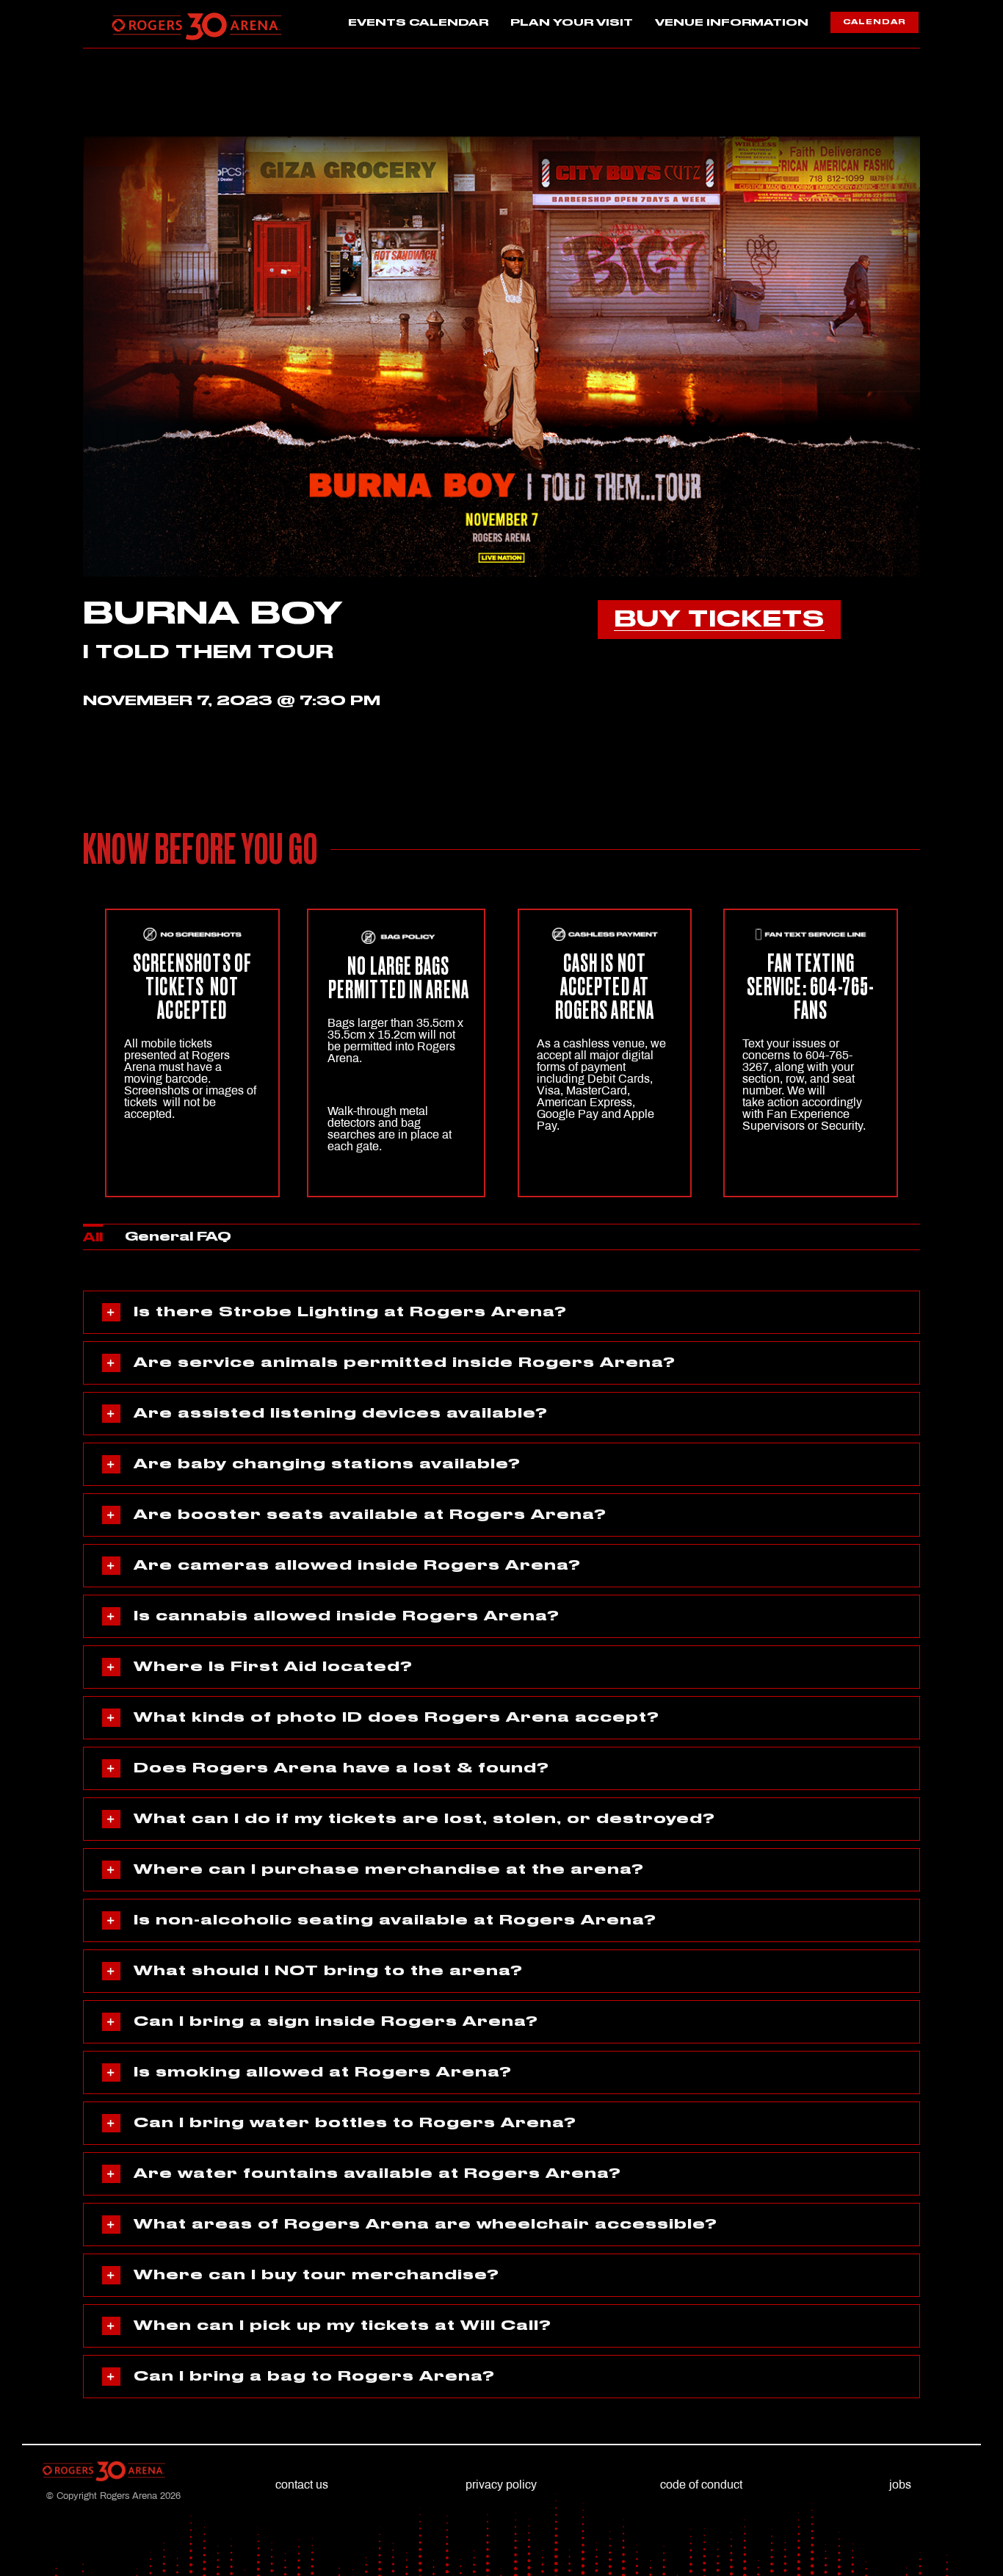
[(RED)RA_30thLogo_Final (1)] (197, 17)
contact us (302, 2485)
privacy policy (501, 2485)
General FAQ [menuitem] (178, 1237)
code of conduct (701, 2485)
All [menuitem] (93, 1238)
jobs (900, 2485)
